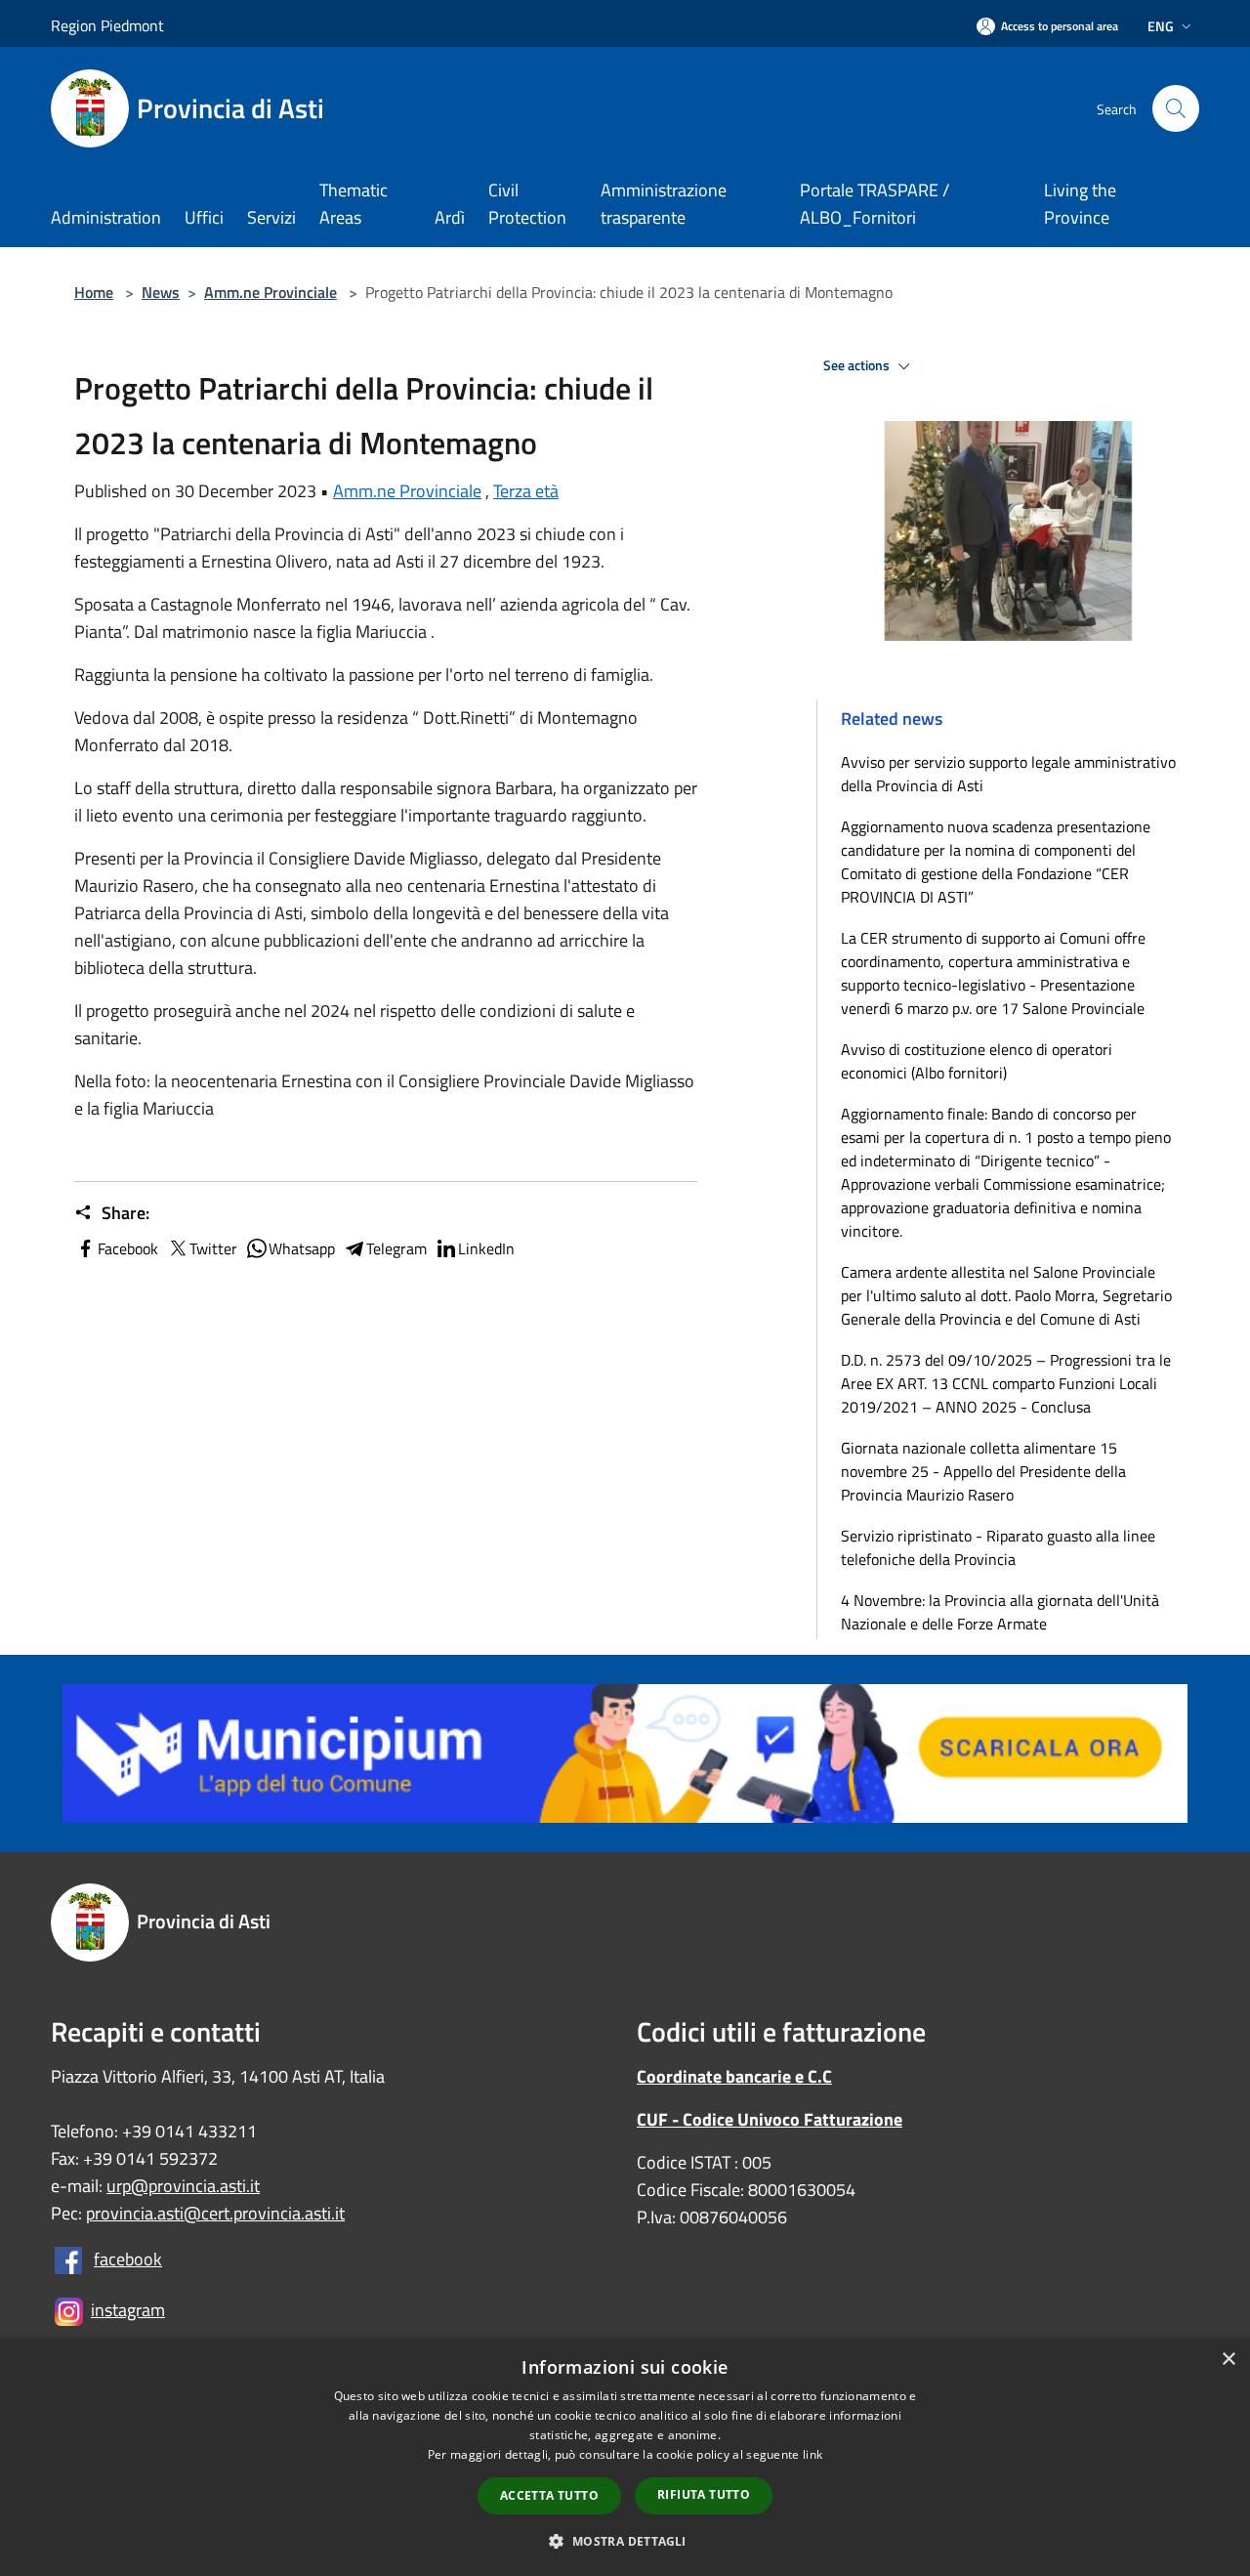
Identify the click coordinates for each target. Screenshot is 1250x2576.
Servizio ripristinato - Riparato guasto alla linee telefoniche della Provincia (998, 1547)
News (161, 292)
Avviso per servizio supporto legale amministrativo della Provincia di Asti (1008, 774)
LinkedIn (486, 1248)
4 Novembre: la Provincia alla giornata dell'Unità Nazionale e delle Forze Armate (1000, 1612)
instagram (128, 2310)
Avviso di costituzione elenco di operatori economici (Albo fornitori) (977, 1061)
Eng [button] (1161, 26)
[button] (625, 2541)
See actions (858, 365)
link (812, 2454)
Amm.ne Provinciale (271, 292)
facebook (128, 2259)
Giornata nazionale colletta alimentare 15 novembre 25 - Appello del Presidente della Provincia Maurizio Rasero (983, 1471)
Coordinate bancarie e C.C (734, 2076)
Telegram (396, 1248)
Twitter (213, 1248)
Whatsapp (302, 1248)
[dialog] (625, 2457)
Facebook (128, 1248)
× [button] (1228, 2360)
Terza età (526, 491)
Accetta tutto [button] (549, 2495)
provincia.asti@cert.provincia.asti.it (215, 2213)
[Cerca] (1176, 108)
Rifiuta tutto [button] (704, 2494)
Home (94, 292)
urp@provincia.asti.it (183, 2186)
